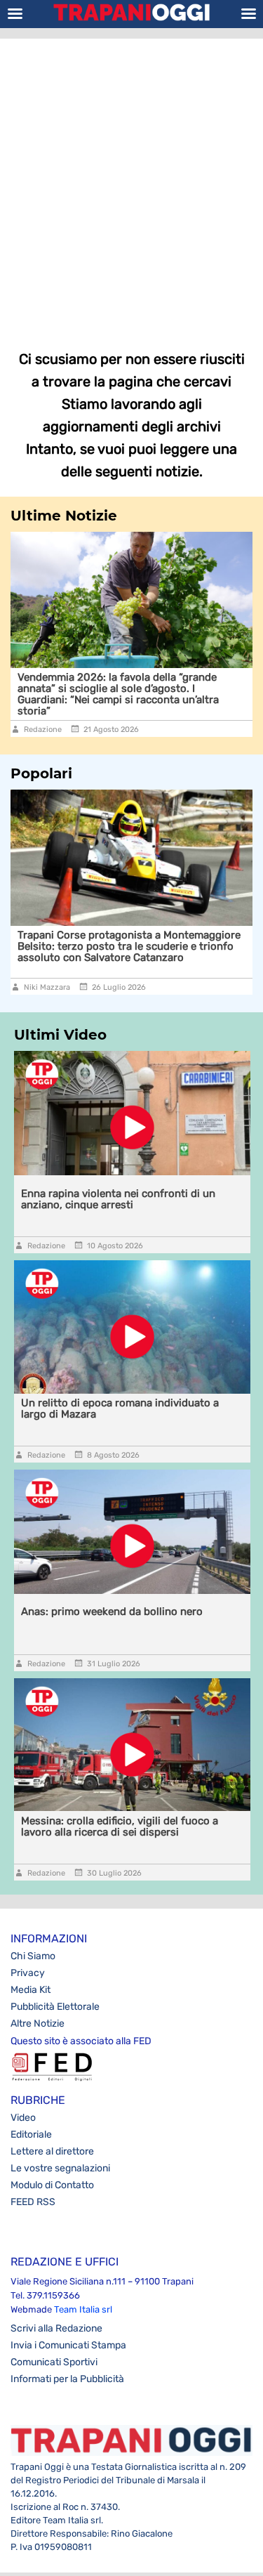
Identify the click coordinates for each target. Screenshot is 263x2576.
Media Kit (31, 1990)
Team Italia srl (83, 2309)
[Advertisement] (131, 184)
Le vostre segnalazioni (60, 2168)
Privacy (28, 1973)
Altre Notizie (38, 2023)
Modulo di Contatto (52, 2185)
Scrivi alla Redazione (56, 2328)
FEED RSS (33, 2202)
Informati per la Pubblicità (67, 2379)
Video (23, 2118)
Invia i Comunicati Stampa (68, 2345)
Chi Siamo (33, 1956)
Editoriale (31, 2134)
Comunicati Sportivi (54, 2362)
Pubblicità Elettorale (55, 2007)
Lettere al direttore (52, 2151)
